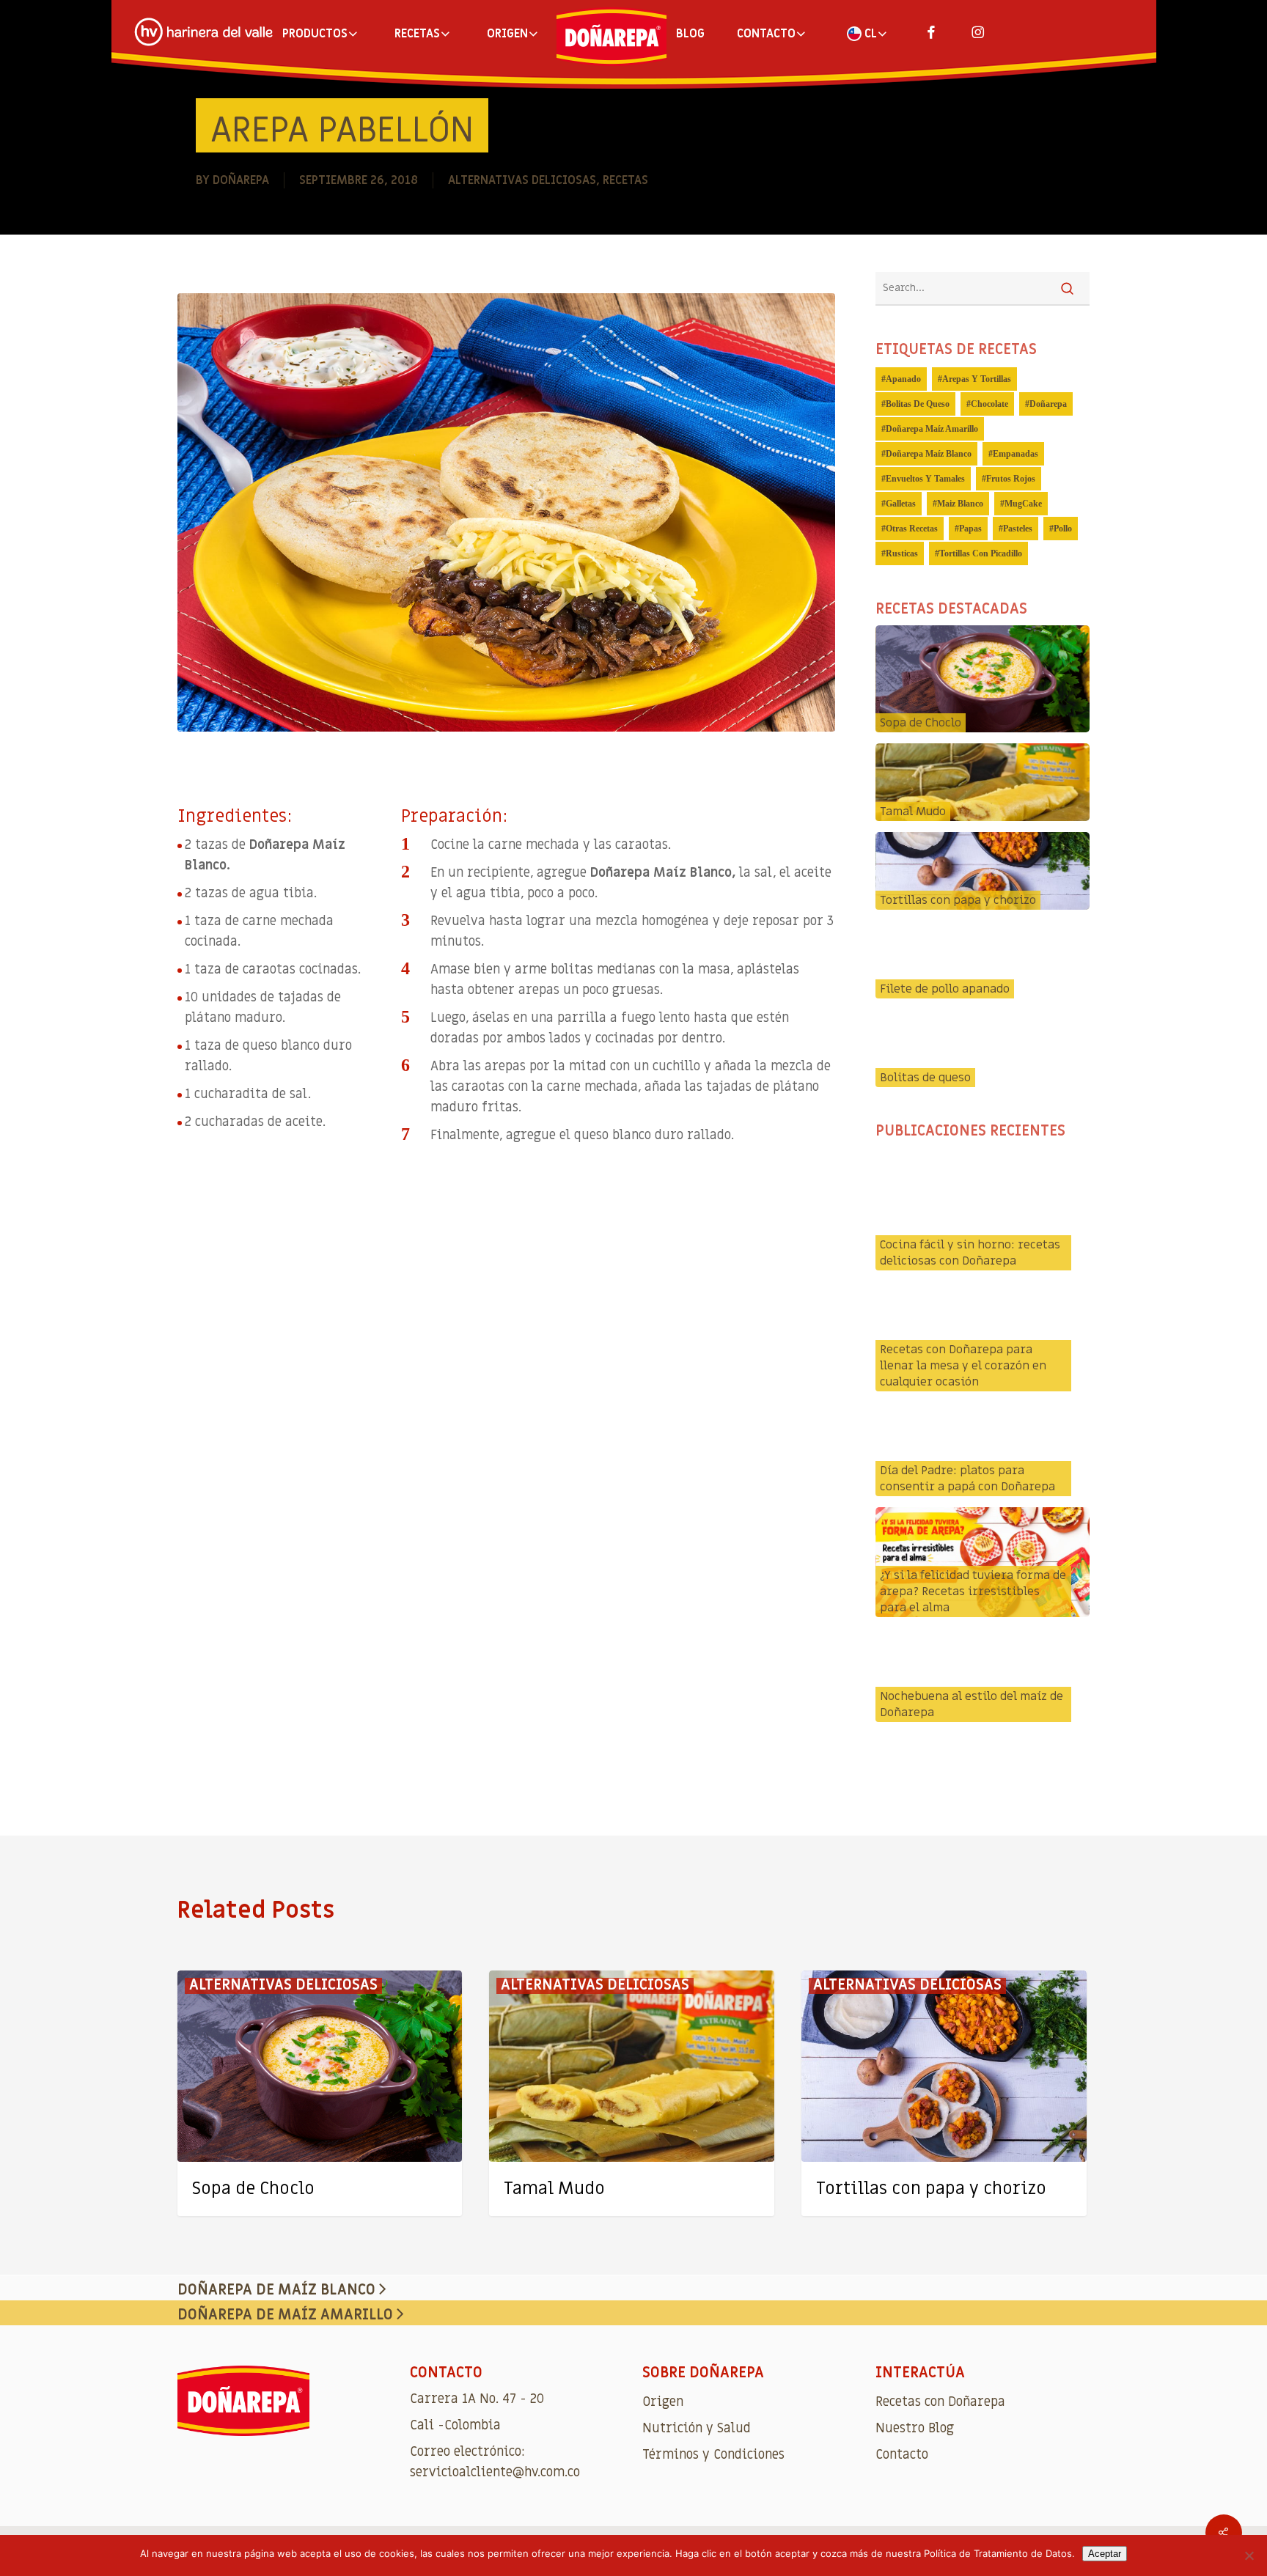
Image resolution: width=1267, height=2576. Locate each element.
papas (970, 529)
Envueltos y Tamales (925, 479)
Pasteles (1018, 529)
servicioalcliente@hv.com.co (495, 2472)
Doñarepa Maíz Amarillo (932, 429)
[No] (1249, 2555)
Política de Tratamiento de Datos (998, 2553)
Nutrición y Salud (697, 2428)
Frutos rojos (1011, 479)
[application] (506, 1356)
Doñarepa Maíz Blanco (929, 454)
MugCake (1023, 504)
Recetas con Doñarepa (940, 2402)
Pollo (1063, 529)
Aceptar (1105, 2554)
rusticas (902, 553)
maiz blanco (960, 504)
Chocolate (989, 404)
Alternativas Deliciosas (522, 180)
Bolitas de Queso (918, 404)
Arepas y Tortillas (977, 379)
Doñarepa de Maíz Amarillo (287, 2315)
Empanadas (1016, 454)
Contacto (902, 2455)
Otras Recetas (912, 529)
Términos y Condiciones (713, 2455)
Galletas (901, 504)
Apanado (903, 379)
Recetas (625, 180)
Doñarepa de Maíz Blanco (278, 2290)
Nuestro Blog (915, 2428)
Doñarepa (241, 180)
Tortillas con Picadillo (981, 553)
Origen (663, 2402)
